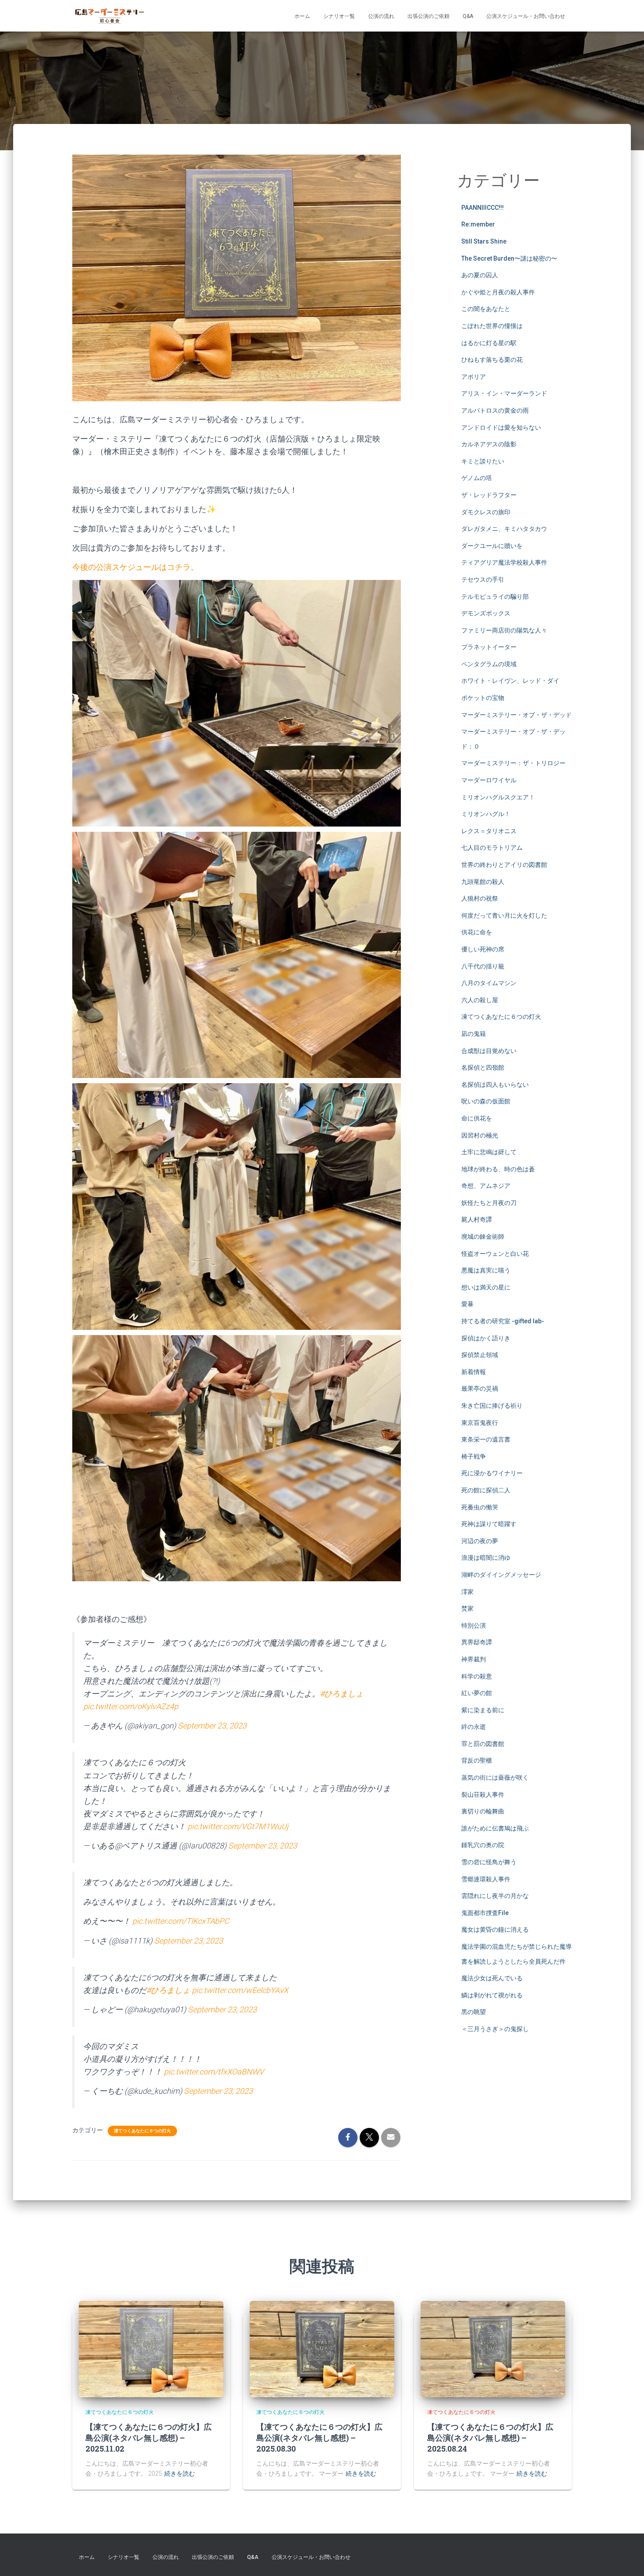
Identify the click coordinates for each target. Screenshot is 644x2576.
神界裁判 (474, 1659)
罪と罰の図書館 (483, 1744)
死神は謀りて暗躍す (489, 1524)
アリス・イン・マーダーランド (504, 393)
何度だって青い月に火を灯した (504, 915)
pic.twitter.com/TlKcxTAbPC (181, 1921)
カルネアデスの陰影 (489, 444)
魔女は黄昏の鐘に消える (495, 1929)
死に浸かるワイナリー (492, 1473)
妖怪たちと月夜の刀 (489, 1203)
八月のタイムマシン (489, 983)
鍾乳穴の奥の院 (483, 1845)
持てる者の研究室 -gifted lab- (503, 1321)
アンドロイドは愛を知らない (501, 428)
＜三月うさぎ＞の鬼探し (495, 2029)
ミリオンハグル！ (486, 814)
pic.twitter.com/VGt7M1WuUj (238, 1826)
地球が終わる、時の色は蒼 (498, 1169)
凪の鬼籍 (474, 1034)
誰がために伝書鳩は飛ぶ (495, 1828)
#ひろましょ (342, 1694)
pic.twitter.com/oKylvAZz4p (131, 1706)
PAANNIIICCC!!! (483, 208)
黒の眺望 (474, 2012)
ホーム (302, 16)
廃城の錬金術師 (483, 1237)
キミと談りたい (483, 461)
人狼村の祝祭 (480, 898)
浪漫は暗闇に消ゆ (486, 1558)
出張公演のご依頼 (428, 16)
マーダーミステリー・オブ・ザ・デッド (517, 715)
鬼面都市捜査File (485, 1913)
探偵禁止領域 (480, 1355)
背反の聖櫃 (477, 1760)
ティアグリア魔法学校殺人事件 (504, 562)
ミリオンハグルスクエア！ (498, 797)
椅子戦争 (474, 1456)
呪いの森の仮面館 (486, 1101)
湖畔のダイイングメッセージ (501, 1575)
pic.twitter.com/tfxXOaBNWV (214, 2072)
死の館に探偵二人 (486, 1490)
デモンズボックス (486, 613)
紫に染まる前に (483, 1710)
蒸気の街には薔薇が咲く (495, 1777)
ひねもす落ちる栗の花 (492, 360)
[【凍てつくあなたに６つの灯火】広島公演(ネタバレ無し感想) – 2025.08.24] (493, 2349)
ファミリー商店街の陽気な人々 (504, 630)
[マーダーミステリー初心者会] (110, 16)
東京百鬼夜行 (480, 1423)
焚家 (467, 1608)
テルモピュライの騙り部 (495, 597)
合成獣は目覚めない (489, 1051)
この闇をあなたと (486, 309)
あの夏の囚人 (480, 275)
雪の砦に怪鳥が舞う (489, 1862)
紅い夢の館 (477, 1693)
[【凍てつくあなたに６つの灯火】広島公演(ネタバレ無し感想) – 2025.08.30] (322, 2349)
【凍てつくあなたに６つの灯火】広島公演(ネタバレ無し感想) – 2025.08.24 (490, 2438)
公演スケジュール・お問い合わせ (526, 16)
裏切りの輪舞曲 (483, 1811)
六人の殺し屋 (480, 1000)
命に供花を (477, 1118)
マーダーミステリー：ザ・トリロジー (513, 763)
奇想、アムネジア (486, 1186)
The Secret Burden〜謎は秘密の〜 (509, 258)
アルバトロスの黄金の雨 (495, 410)
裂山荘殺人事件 (483, 1795)
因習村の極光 (480, 1135)
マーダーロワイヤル (489, 780)
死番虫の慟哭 (480, 1507)
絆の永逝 (474, 1727)
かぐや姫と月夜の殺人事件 (498, 292)
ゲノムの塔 (477, 478)
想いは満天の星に (486, 1287)
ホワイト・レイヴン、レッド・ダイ (510, 681)
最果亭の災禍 (480, 1389)
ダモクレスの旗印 (486, 512)
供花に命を (477, 932)
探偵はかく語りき (486, 1338)
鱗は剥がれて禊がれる (492, 1995)
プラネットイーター (489, 647)
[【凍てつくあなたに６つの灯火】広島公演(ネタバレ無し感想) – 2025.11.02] (151, 2349)
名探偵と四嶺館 (483, 1067)
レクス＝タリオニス (489, 831)
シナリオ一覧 (339, 16)
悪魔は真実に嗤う (486, 1270)
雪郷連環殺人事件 (486, 1879)
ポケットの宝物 (483, 698)
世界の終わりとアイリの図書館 (504, 865)
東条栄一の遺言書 (486, 1439)
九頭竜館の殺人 (483, 882)
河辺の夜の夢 (480, 1541)
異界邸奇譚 (477, 1642)
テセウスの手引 (483, 580)
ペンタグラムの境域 (489, 664)
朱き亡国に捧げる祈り (492, 1406)
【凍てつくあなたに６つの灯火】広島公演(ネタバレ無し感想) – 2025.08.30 (319, 2438)
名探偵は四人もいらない (495, 1085)
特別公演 (474, 1625)
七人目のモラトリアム (492, 848)
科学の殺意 (477, 1676)
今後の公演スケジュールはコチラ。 (135, 567)
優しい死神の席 (483, 949)
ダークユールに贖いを (492, 546)
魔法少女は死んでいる (492, 1978)
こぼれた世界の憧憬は (492, 326)
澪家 (467, 1592)
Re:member (478, 224)
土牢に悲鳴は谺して (489, 1152)
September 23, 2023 (212, 1726)
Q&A (468, 16)
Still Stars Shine (484, 241)
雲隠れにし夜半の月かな (495, 1896)
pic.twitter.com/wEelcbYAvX (240, 1990)
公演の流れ (381, 16)
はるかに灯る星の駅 (489, 343)
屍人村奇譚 (477, 1219)
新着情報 (474, 1372)
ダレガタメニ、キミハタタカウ (504, 529)
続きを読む (180, 2474)
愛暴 (467, 1304)
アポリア (474, 377)
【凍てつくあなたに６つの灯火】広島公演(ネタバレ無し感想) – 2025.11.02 (149, 2438)
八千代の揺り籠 (483, 966)
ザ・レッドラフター (489, 495)
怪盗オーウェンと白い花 (495, 1254)
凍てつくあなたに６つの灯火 (142, 2131)
